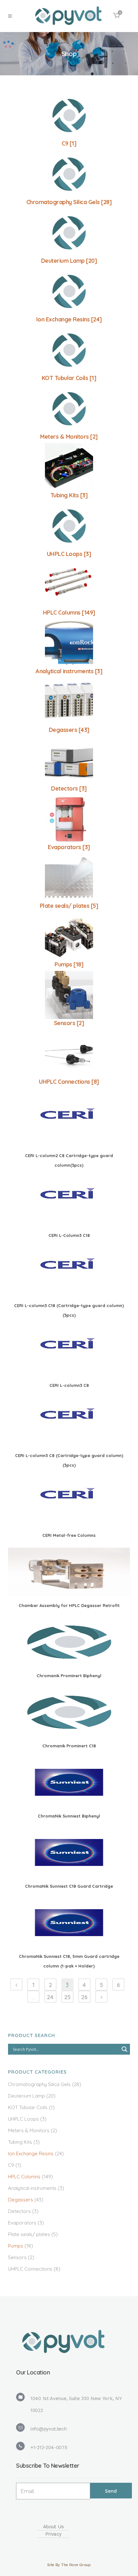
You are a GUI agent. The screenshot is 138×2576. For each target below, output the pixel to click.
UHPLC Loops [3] (69, 554)
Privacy (53, 2534)
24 (50, 1997)
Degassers (21, 2200)
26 (84, 1997)
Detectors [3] (69, 788)
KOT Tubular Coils (28, 2107)
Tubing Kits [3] (69, 495)
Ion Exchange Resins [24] (69, 319)
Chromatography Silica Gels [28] (69, 202)
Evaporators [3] (69, 847)
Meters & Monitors (29, 2130)
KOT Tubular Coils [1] (69, 378)
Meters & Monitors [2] (69, 437)
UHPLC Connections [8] (69, 1082)
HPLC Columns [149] (69, 613)
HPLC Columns (24, 2177)
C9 (11, 2165)
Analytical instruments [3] (69, 671)
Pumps (16, 2246)
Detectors (19, 2211)
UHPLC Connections (30, 2269)
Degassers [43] (69, 730)
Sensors (17, 2257)
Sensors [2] (69, 1023)
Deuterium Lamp (26, 2096)
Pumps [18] (69, 964)
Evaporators (22, 2223)
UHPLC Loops (23, 2119)
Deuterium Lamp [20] (69, 261)
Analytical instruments (32, 2188)
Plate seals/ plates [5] (69, 906)
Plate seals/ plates (29, 2234)
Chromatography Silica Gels (39, 2084)
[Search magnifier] (125, 2049)
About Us (53, 2527)
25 (67, 1997)
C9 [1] (69, 143)
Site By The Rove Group (69, 2565)
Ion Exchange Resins (31, 2154)
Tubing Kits (20, 2142)
